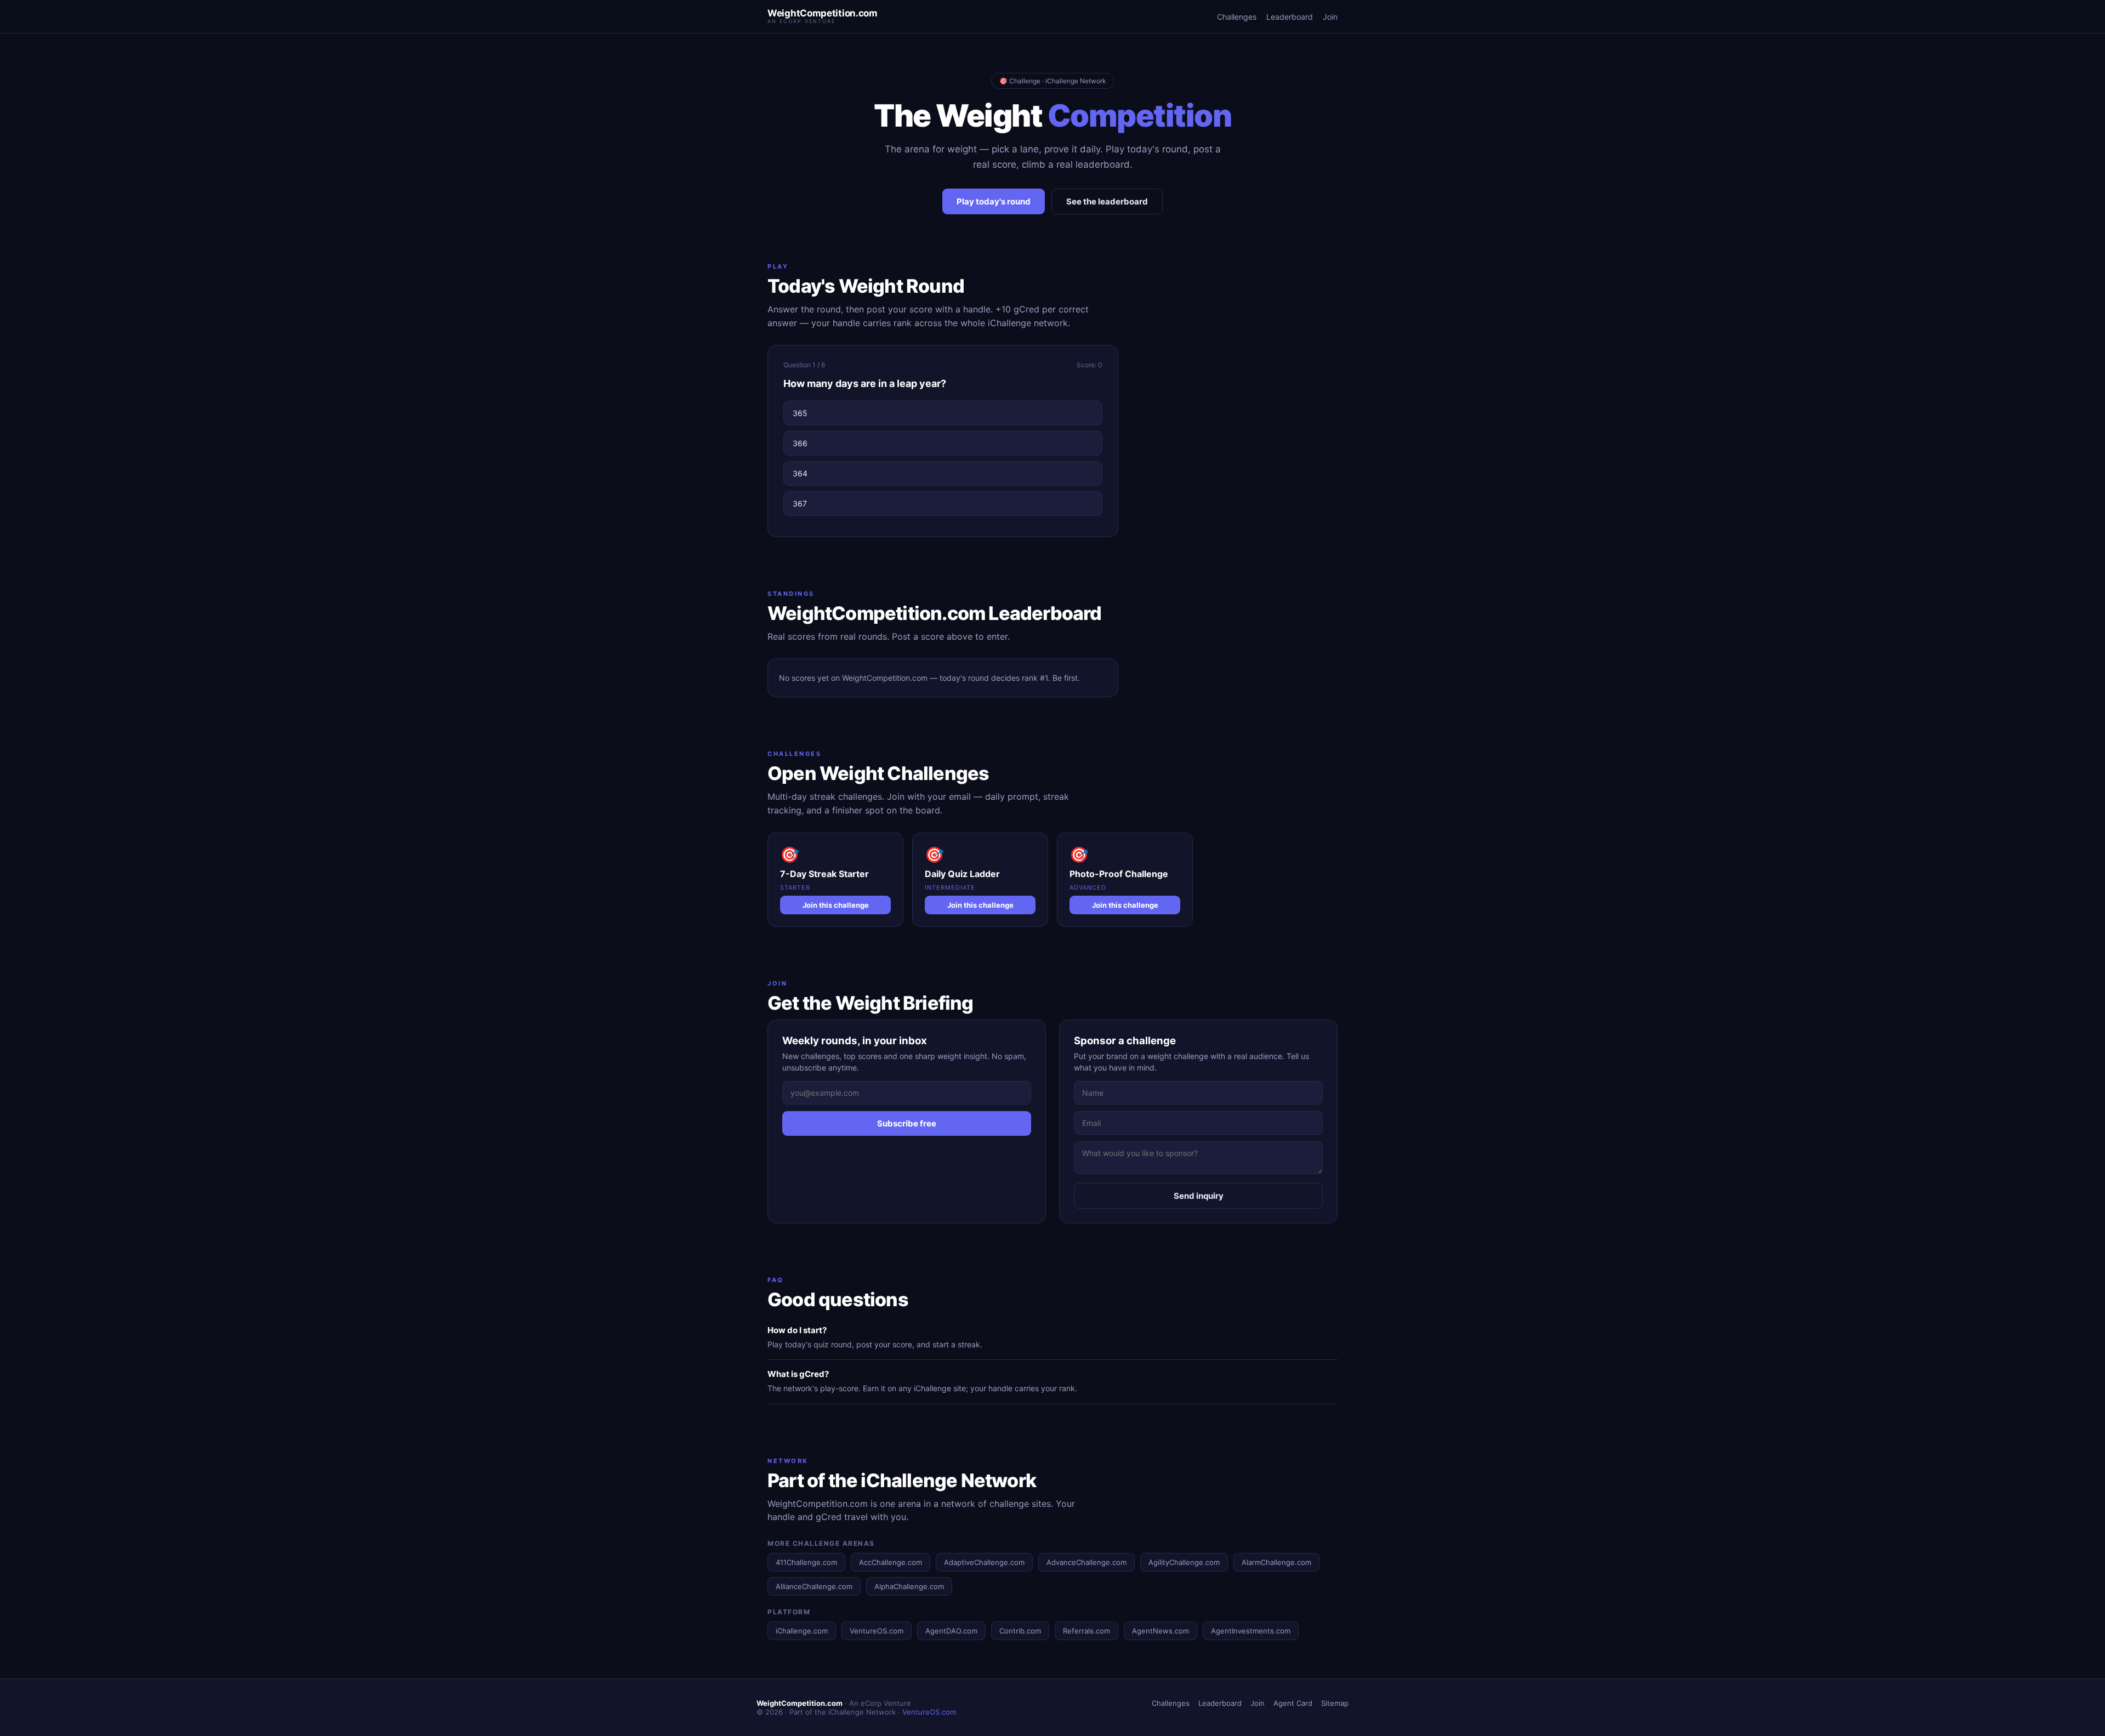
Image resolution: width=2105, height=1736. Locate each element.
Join (1330, 17)
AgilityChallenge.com (1184, 1562)
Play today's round (994, 201)
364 (800, 473)
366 (800, 443)
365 (800, 413)
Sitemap (1335, 1703)
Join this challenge (836, 905)
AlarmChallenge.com (1276, 1562)
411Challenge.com (806, 1562)
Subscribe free (907, 1123)
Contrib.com (1020, 1631)
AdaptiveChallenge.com (984, 1562)
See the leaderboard (1107, 201)
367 (800, 503)
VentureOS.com (877, 1631)
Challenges (1237, 17)
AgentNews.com (1160, 1631)
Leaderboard (1290, 17)
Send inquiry (1199, 1196)
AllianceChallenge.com (814, 1586)
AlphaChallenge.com (909, 1586)
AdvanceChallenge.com (1086, 1562)
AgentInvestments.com (1251, 1631)
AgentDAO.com (951, 1631)
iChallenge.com (802, 1631)
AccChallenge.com (891, 1562)
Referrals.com (1086, 1631)
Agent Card (1293, 1703)
